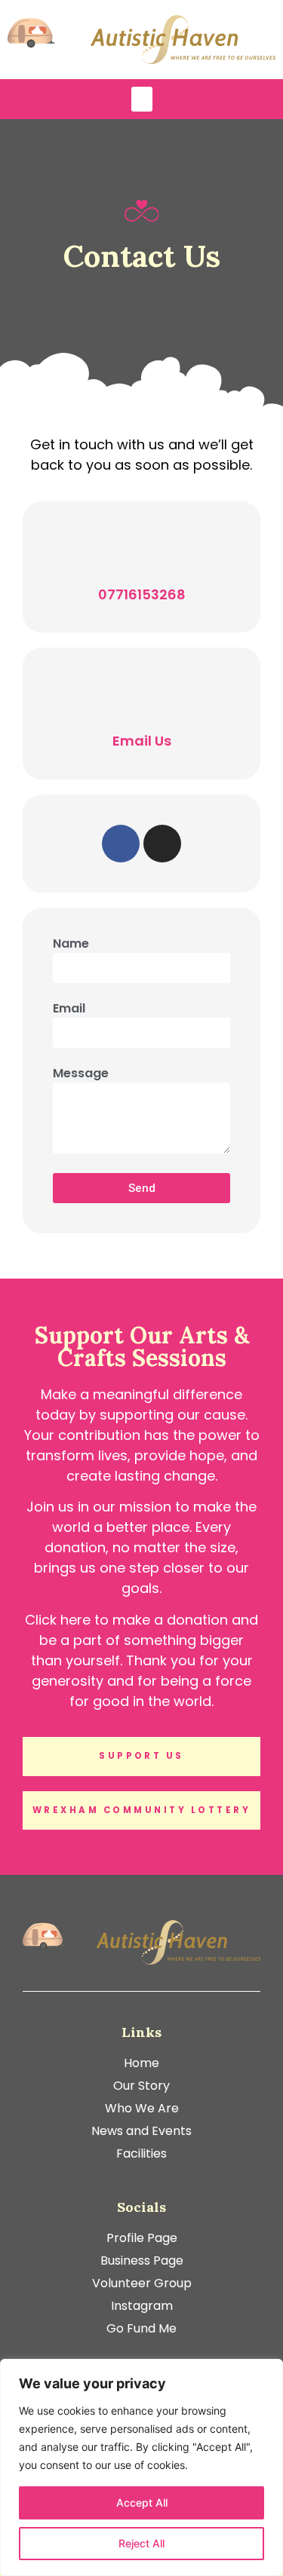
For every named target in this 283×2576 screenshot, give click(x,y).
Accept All (142, 2502)
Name (71, 945)
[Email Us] (142, 697)
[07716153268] (142, 550)
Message (81, 1075)
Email (69, 1010)
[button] (142, 99)
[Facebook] (121, 844)
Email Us (142, 741)
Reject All (141, 2543)
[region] (141, 2467)
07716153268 (142, 594)
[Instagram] (162, 844)
